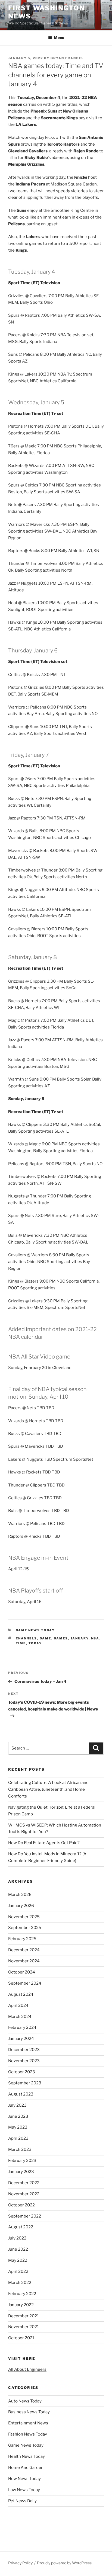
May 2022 (18, 2260)
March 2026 (20, 1895)
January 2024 (21, 2039)
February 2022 (22, 2294)
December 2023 (24, 2050)
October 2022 (21, 2205)
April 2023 (18, 2138)
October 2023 (22, 2072)
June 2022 (18, 2249)
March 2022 (20, 2283)
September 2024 (25, 1983)
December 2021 (24, 2316)
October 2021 (21, 2338)
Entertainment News (28, 2423)
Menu (59, 38)
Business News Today (29, 2412)
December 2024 (24, 1950)
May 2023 (18, 2127)
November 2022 (24, 2194)
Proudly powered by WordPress (64, 2563)
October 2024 (22, 1972)
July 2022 (17, 2238)
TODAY (35, 1643)
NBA (95, 1638)
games (61, 1638)
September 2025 (25, 1928)
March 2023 (20, 2149)
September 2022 (25, 2216)
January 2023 (21, 2172)
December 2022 (24, 2183)
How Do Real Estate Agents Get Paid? (44, 1843)
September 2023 (25, 2083)
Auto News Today (25, 2401)
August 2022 (21, 2227)
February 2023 (22, 2161)
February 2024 (22, 2027)
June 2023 (18, 2116)
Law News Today (24, 2490)
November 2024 (24, 1961)
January (80, 1638)
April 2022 (18, 2271)
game (46, 1638)
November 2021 (24, 2327)
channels (27, 1638)
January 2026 (21, 1906)
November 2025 (24, 1917)
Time (21, 1643)
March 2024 (20, 2017)
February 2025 (22, 1939)
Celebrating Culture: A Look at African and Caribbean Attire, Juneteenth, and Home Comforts (48, 1789)
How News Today (24, 2479)
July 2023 (17, 2105)
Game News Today (35, 1630)
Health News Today (27, 2456)
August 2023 (21, 2094)
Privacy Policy (20, 2563)
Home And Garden (26, 2468)
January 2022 (21, 2305)
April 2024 (18, 2005)
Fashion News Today (28, 2434)
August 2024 (21, 1994)
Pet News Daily (22, 2501)
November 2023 (24, 2061)
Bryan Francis (67, 58)
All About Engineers (27, 2369)
